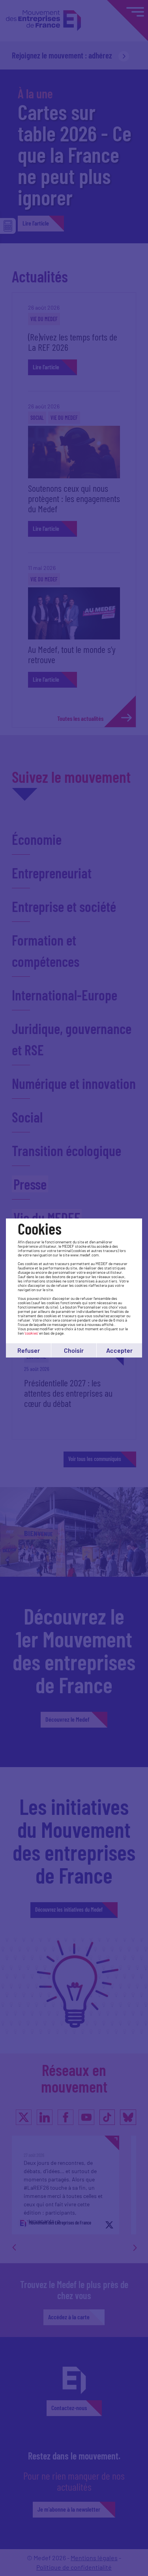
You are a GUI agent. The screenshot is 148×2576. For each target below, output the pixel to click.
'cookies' (31, 1333)
